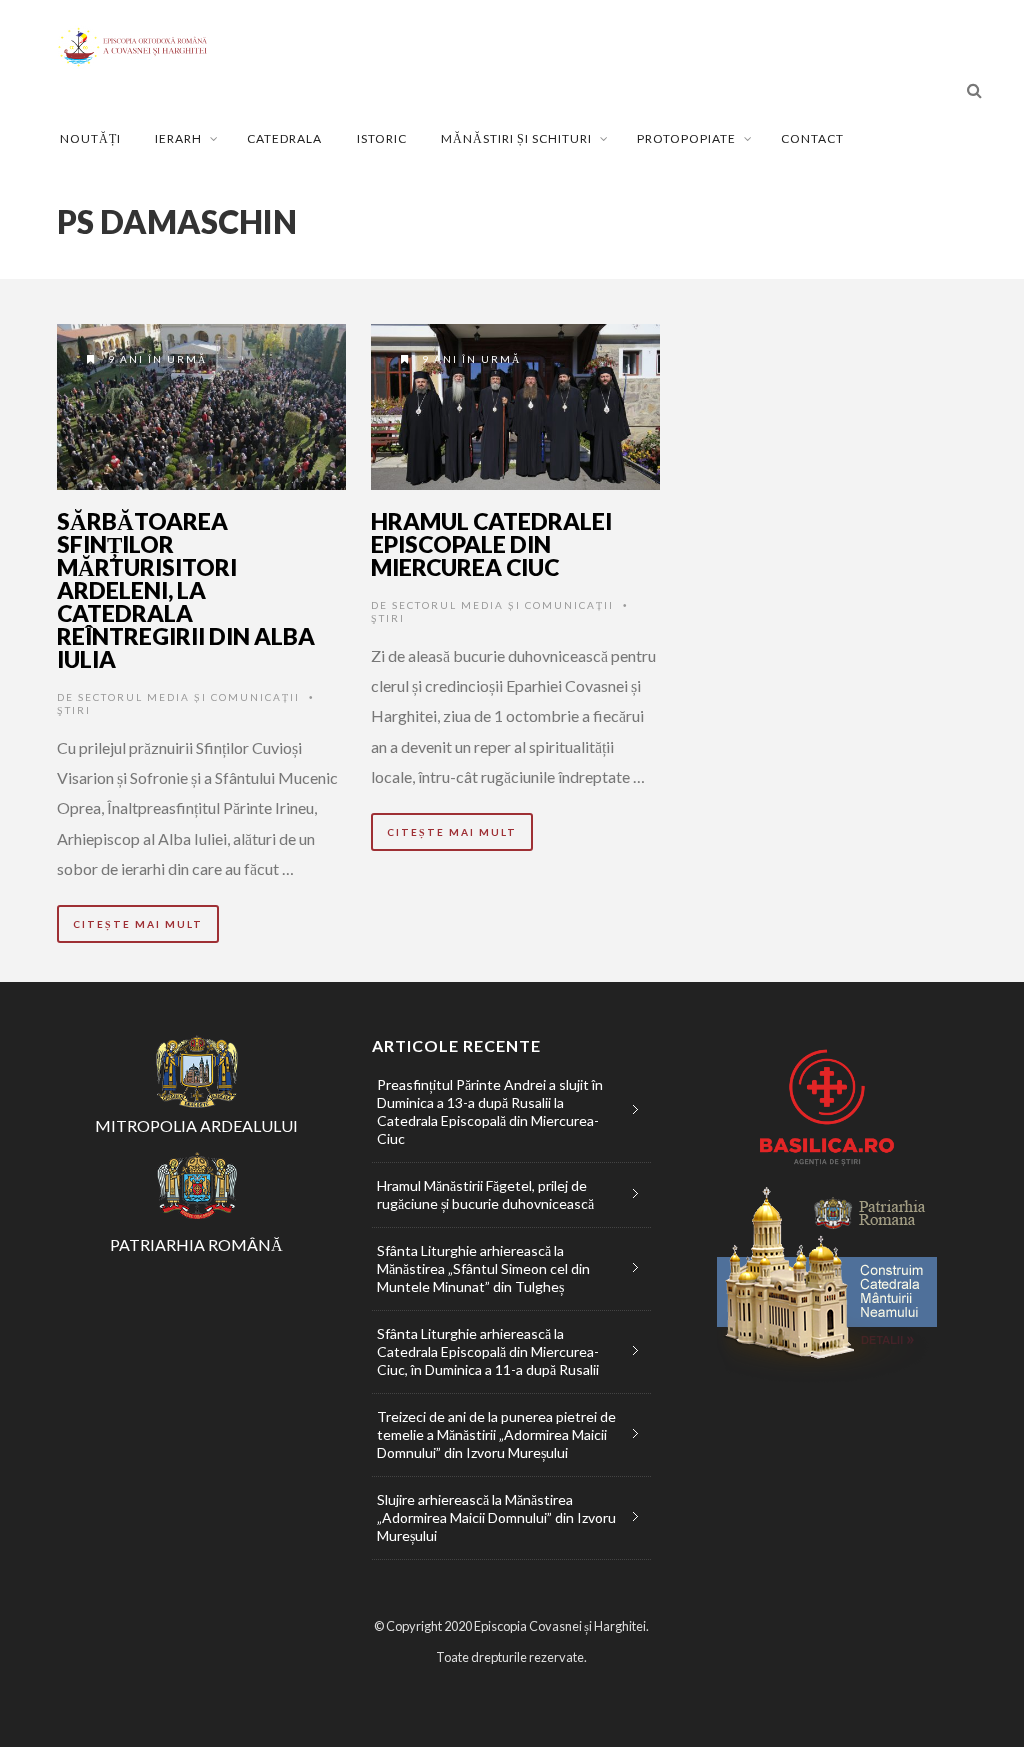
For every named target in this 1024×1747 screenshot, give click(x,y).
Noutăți (90, 138)
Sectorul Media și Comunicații (189, 697)
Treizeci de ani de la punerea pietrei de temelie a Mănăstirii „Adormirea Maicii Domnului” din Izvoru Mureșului (496, 1434)
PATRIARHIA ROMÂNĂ (196, 1244)
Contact (812, 138)
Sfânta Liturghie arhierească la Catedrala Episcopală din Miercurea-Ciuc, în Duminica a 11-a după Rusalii (488, 1351)
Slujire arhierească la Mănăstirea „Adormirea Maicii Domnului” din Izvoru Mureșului (496, 1517)
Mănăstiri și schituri (516, 138)
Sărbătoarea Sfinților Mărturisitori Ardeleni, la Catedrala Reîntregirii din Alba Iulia (186, 590)
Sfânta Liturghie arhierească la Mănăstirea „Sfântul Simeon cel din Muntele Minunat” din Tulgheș (483, 1268)
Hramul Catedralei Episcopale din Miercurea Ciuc (491, 544)
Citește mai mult (138, 924)
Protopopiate (686, 138)
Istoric (382, 138)
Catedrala (284, 138)
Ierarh (178, 138)
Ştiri (74, 710)
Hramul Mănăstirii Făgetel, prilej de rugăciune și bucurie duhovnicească (485, 1194)
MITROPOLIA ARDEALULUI (196, 1125)
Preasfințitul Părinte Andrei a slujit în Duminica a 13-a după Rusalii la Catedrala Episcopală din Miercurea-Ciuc (490, 1111)
